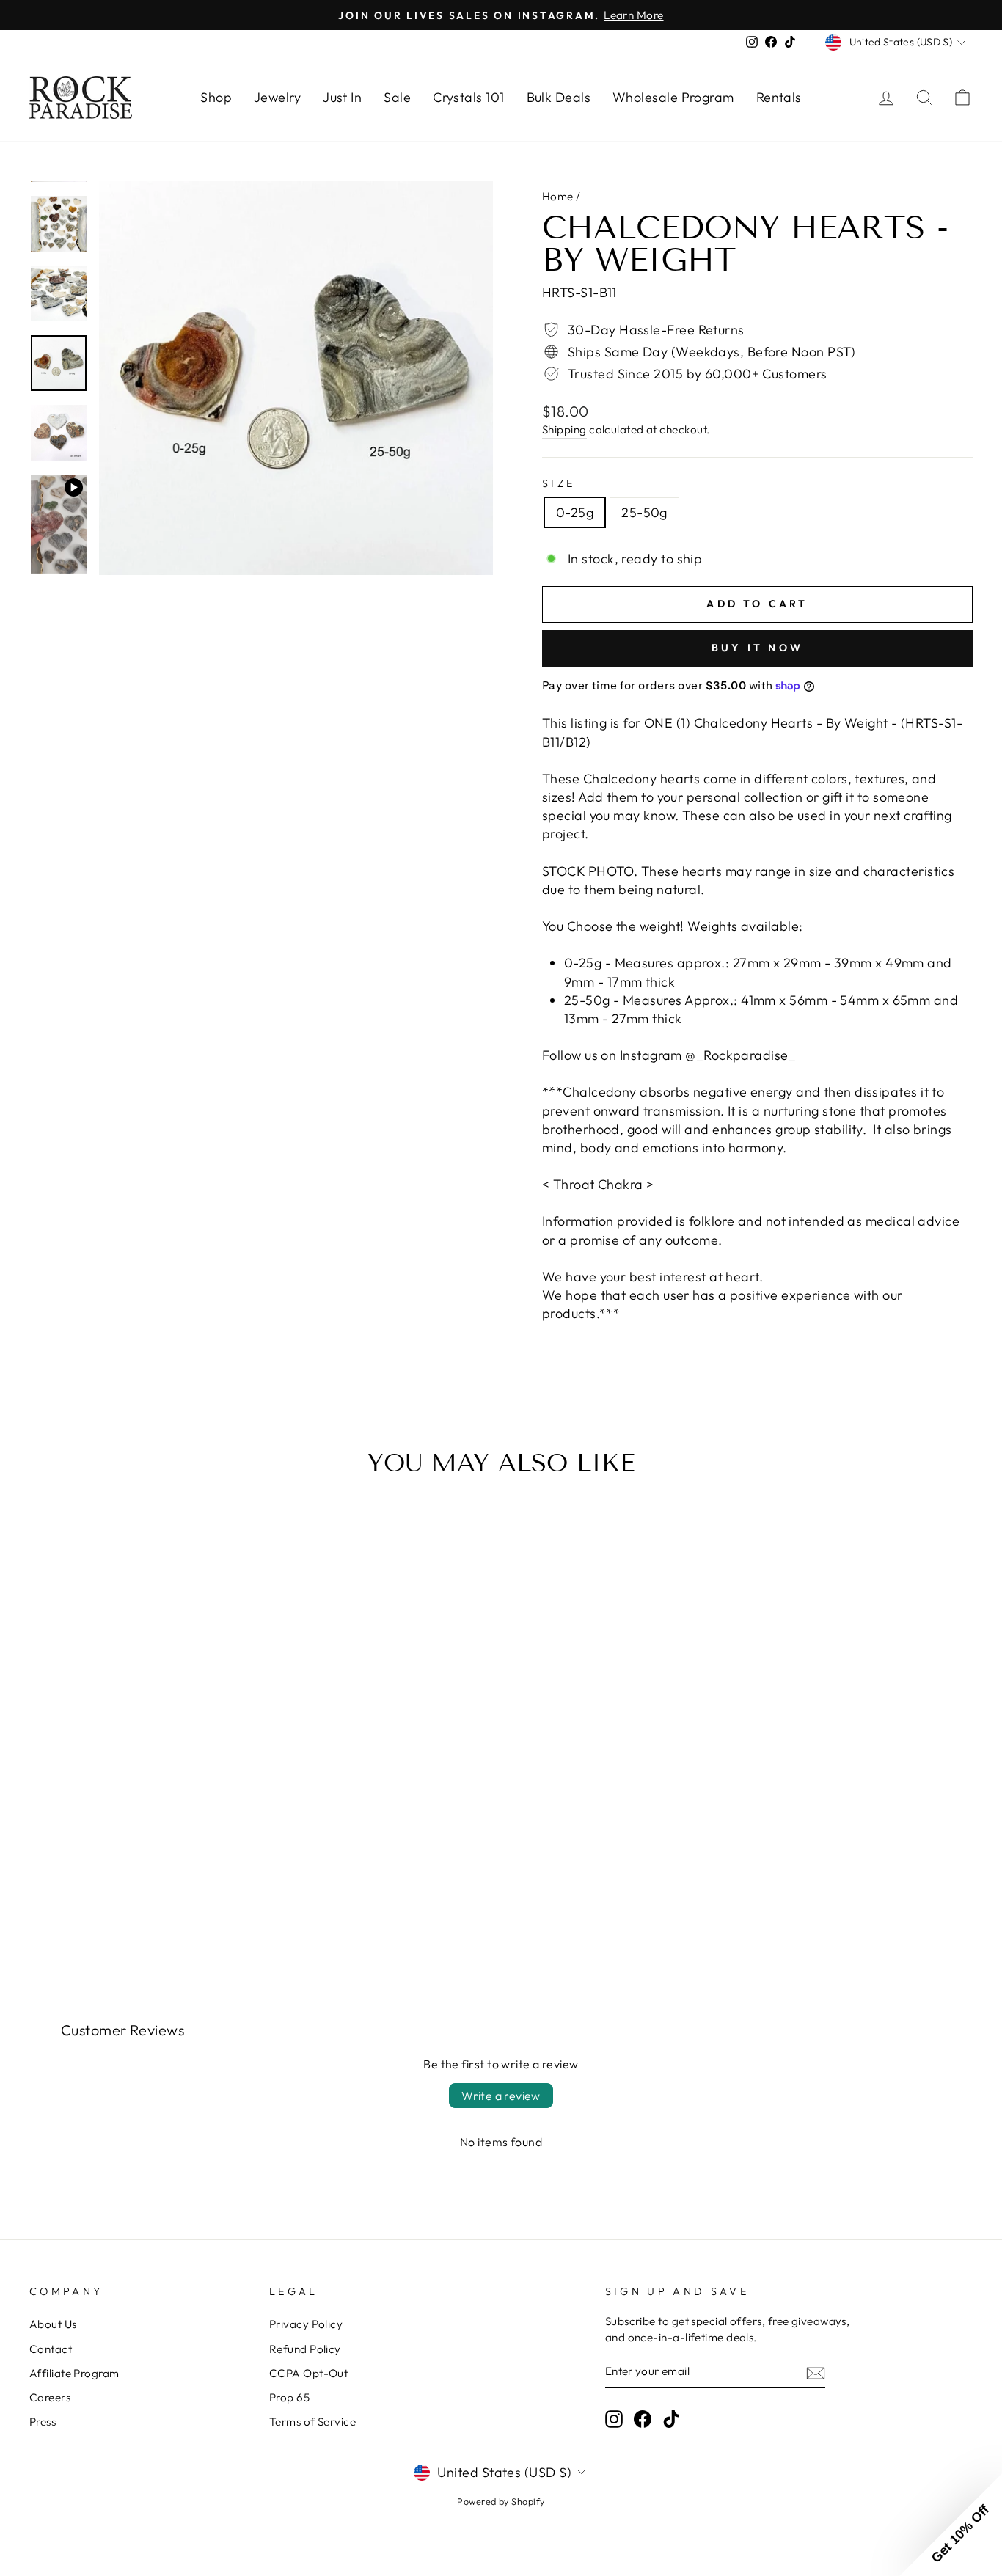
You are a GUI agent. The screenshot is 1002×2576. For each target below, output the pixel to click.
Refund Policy (305, 2349)
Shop (216, 97)
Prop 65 (289, 2397)
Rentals (779, 97)
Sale (397, 97)
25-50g (644, 512)
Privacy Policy (306, 2324)
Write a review (501, 2096)
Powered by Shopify (501, 2501)
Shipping (564, 429)
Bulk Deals (559, 97)
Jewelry (277, 97)
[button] (951, 2525)
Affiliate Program (74, 2373)
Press (43, 2422)
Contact (51, 2349)
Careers (50, 2397)
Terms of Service (312, 2422)
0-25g (575, 512)
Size (559, 483)
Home (558, 196)
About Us (53, 2324)
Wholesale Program (673, 97)
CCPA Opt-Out (308, 2373)
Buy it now (757, 648)
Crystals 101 (468, 97)
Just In (342, 97)
